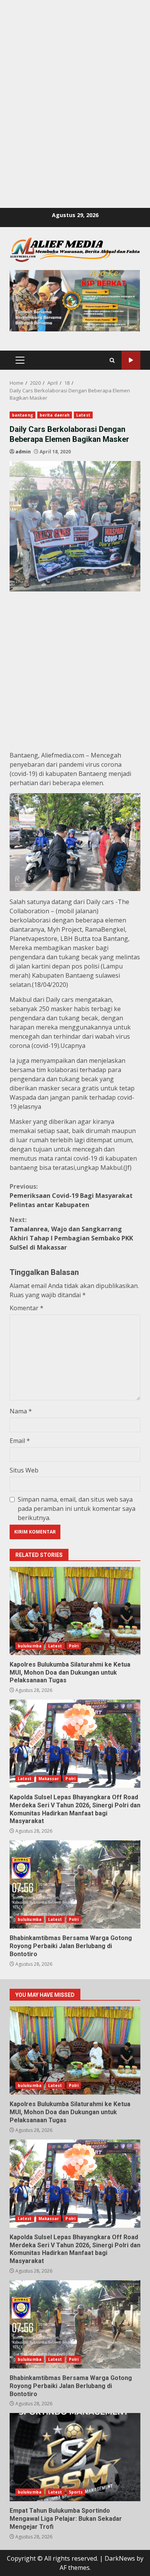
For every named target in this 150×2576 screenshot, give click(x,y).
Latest (83, 415)
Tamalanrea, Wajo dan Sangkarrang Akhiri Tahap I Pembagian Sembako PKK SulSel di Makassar (71, 1234)
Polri (74, 1646)
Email (20, 1441)
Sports (76, 2492)
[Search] (112, 360)
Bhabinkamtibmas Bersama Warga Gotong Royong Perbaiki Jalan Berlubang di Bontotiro (75, 1884)
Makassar (49, 1779)
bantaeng (22, 415)
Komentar (27, 1308)
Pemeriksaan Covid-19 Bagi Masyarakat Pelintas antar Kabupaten (71, 1196)
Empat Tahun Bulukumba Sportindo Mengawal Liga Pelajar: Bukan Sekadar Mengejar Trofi (75, 2457)
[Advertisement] (75, 75)
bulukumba (30, 1646)
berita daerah (55, 415)
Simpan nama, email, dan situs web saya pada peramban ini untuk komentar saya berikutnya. (77, 1509)
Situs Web (24, 1470)
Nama (21, 1411)
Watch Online (131, 360)
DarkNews (120, 2558)
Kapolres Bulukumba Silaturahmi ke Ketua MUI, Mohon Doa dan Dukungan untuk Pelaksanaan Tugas (75, 1611)
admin (23, 452)
